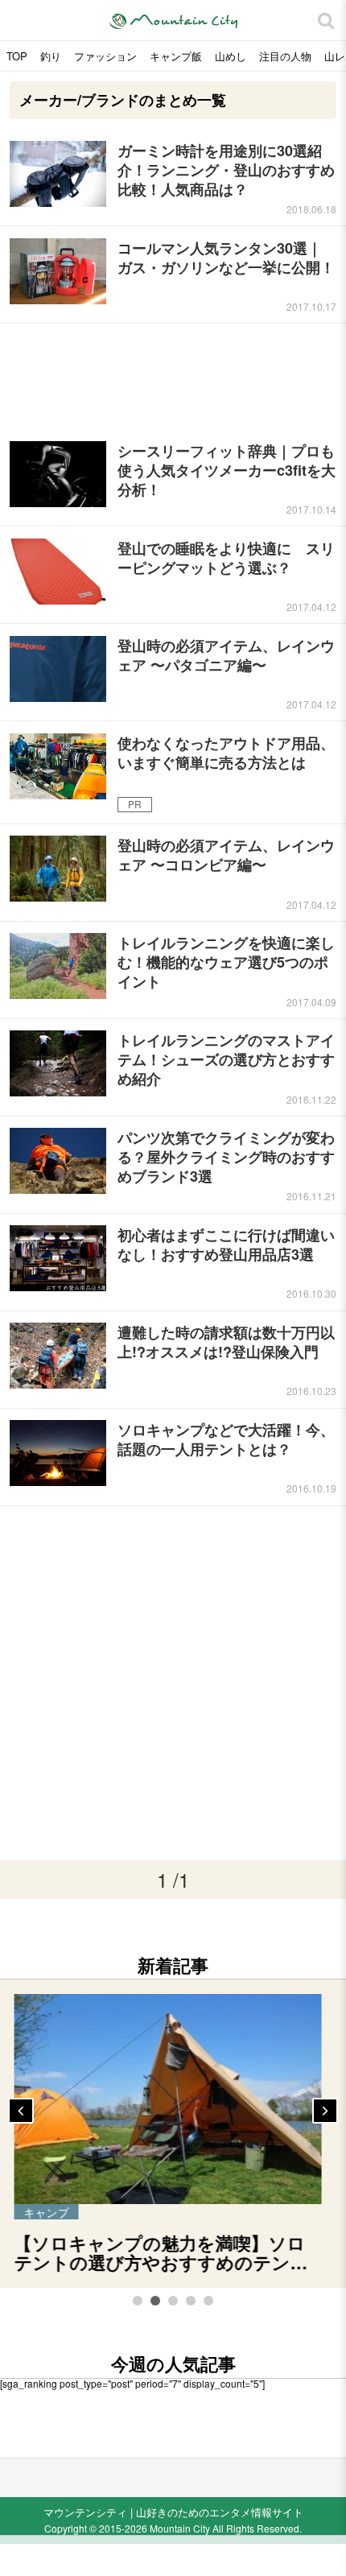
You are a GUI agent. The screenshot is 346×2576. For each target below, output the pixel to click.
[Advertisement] (173, 376)
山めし (231, 56)
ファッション (105, 56)
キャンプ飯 (176, 56)
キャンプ (57, 2212)
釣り (51, 56)
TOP (17, 56)
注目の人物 (285, 56)
